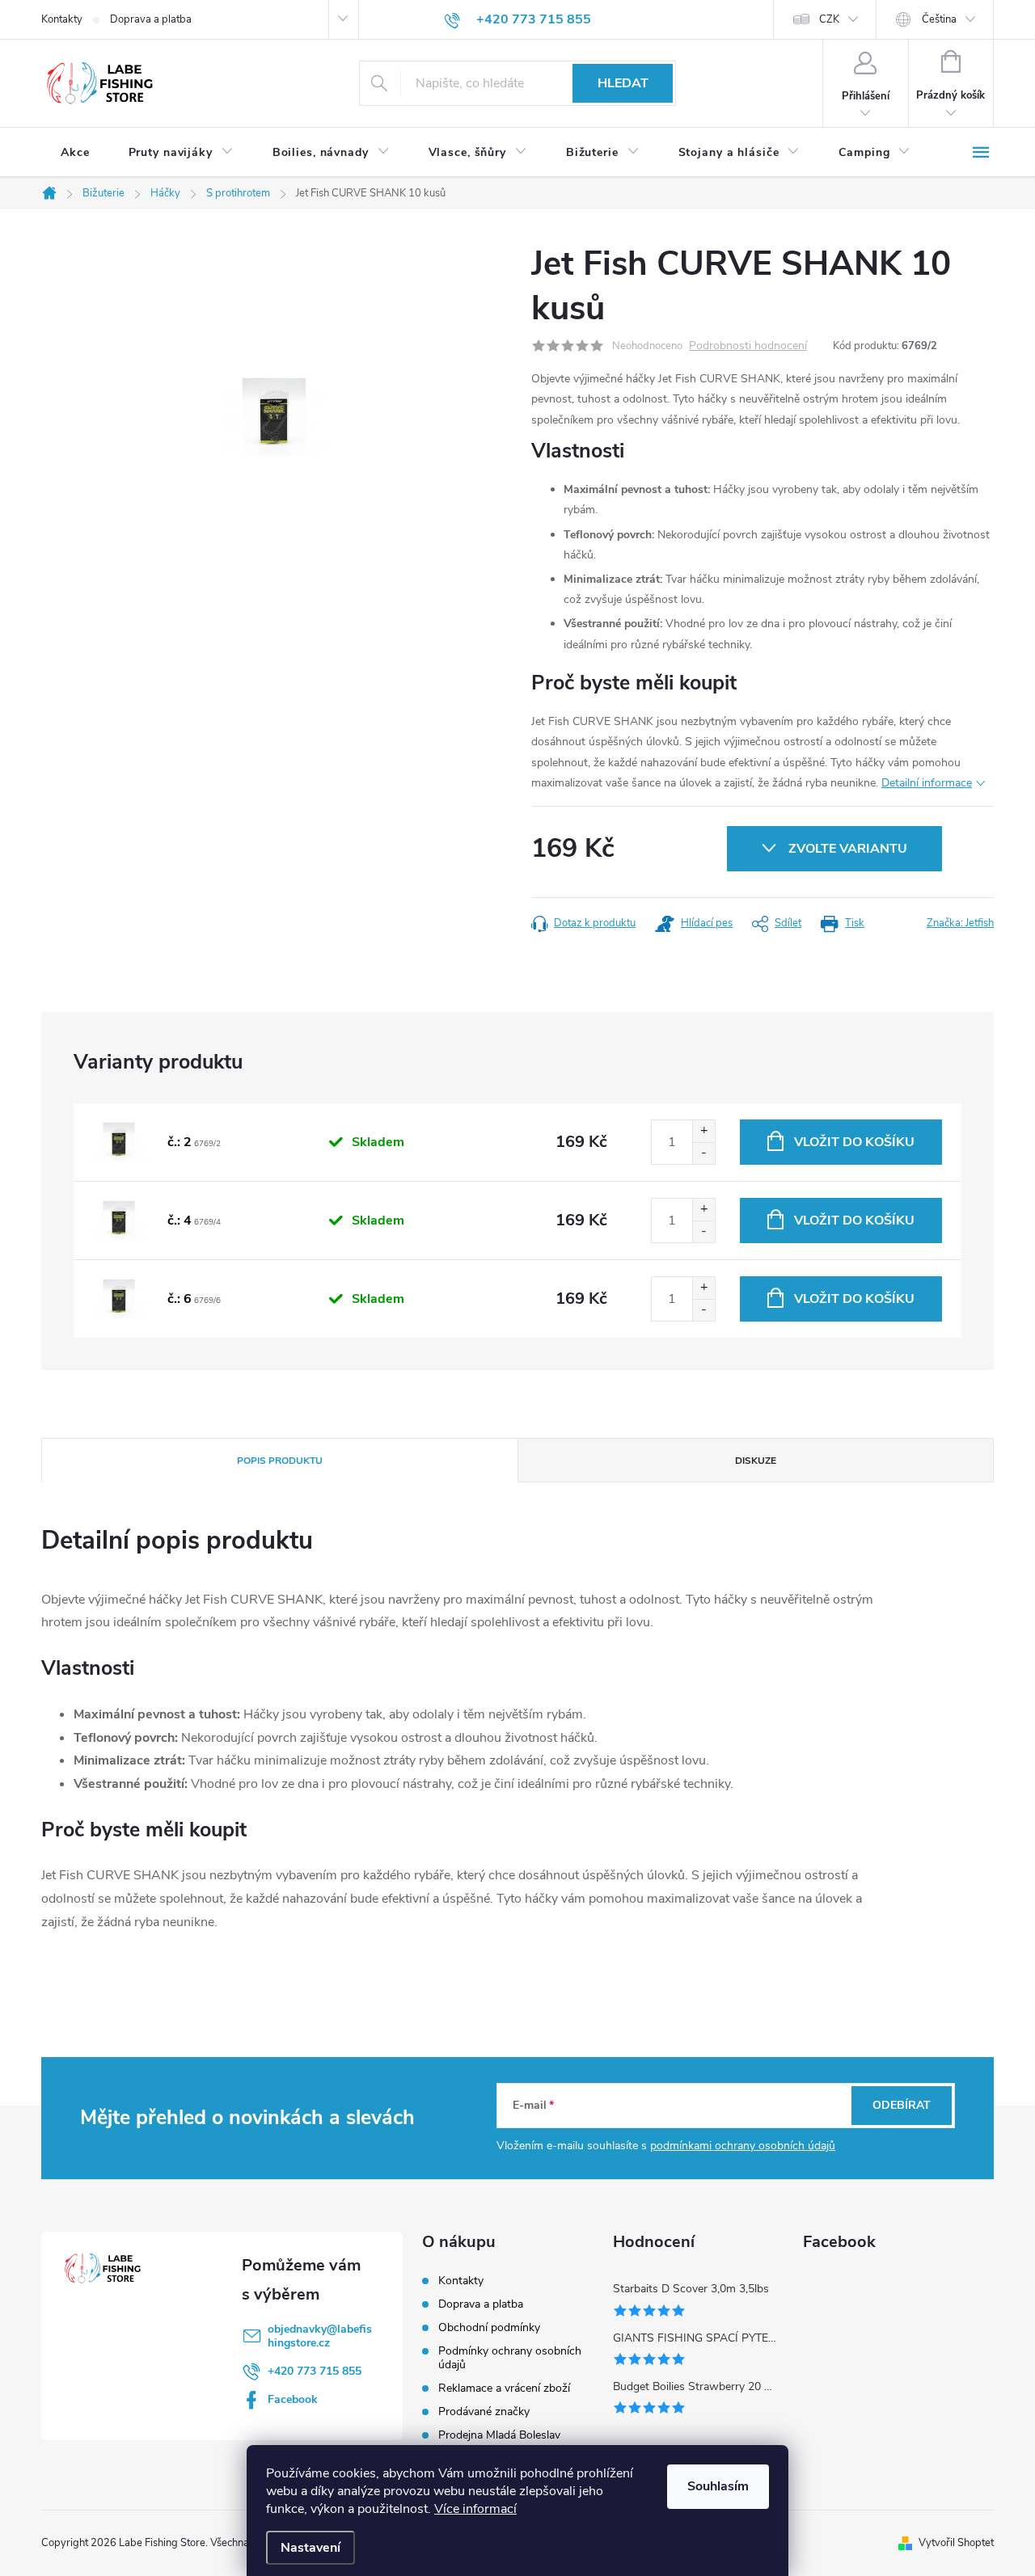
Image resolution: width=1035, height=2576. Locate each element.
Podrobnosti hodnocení (748, 346)
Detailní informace (927, 783)
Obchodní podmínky (489, 2327)
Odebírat (902, 2105)
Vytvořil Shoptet (956, 2543)
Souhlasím (718, 2486)
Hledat (623, 83)
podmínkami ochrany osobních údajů (743, 2146)
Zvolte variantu (848, 849)
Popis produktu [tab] (280, 1461)
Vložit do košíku (854, 1142)
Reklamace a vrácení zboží (504, 2388)
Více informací (475, 2509)
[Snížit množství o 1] (703, 1153)
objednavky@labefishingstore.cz (320, 2336)
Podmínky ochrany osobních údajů (510, 2358)
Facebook (293, 2399)
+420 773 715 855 (315, 2371)
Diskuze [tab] (756, 1461)
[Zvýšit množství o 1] (703, 1131)
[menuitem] (75, 153)
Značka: (960, 923)
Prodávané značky (484, 2412)
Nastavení (310, 2548)
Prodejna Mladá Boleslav (499, 2435)
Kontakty (62, 19)
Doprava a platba (151, 19)
